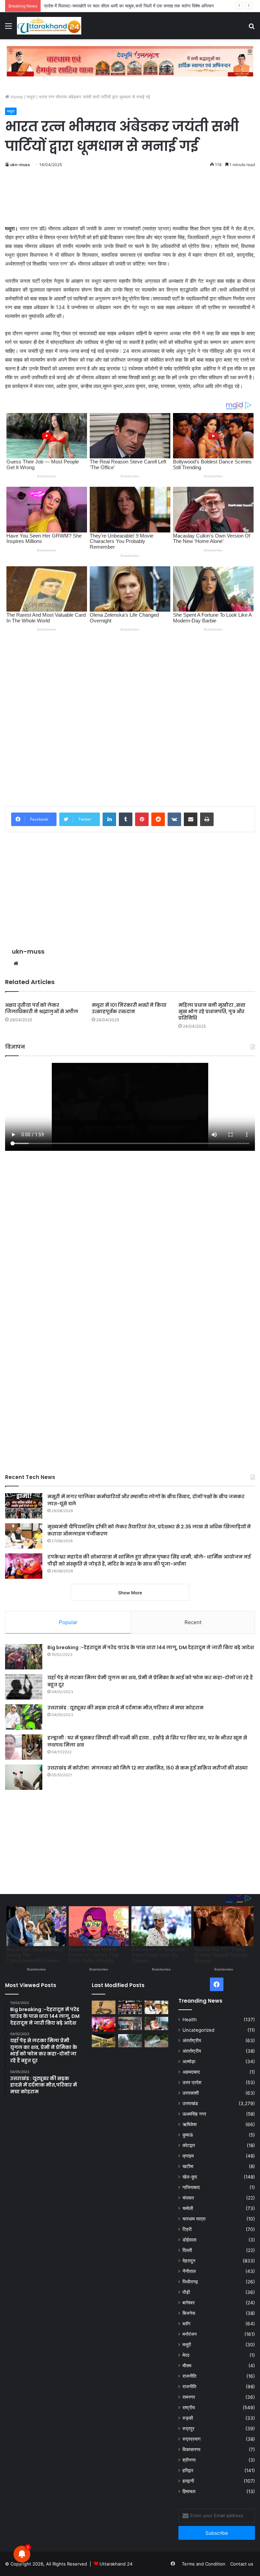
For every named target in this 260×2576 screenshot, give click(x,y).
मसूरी (187, 2345)
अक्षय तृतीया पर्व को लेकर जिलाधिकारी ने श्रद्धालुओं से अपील (42, 1008)
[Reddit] (158, 819)
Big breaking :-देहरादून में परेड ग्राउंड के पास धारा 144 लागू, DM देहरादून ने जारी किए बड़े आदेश (151, 1647)
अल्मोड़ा (189, 2061)
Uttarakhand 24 (116, 2564)
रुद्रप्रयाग (191, 2439)
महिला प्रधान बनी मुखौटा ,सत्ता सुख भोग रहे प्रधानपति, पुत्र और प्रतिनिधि (212, 1011)
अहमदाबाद (191, 2072)
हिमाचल (189, 2491)
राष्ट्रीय (189, 2408)
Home (16, 97)
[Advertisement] (130, 200)
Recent (193, 1622)
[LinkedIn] (109, 819)
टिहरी (187, 2229)
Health (190, 2020)
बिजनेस (189, 2313)
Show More (130, 1593)
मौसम (187, 2366)
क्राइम (188, 2156)
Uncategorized (198, 2030)
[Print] (207, 819)
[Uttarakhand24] (49, 26)
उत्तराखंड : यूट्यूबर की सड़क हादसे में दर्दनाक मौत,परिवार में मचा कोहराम (125, 1708)
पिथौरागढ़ (190, 2282)
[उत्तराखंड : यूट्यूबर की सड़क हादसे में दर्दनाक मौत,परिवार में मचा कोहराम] (24, 1717)
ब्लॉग (186, 2324)
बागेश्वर (189, 2303)
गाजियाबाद (191, 2187)
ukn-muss (20, 165)
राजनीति (189, 2376)
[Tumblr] (126, 819)
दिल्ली (187, 2250)
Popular (68, 1622)
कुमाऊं (188, 2135)
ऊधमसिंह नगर (194, 2114)
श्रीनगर (189, 2460)
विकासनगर (191, 2449)
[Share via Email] (191, 819)
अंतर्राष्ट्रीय (192, 2041)
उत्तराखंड (190, 2103)
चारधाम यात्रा (194, 2219)
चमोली (188, 2208)
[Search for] (252, 28)
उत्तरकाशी (191, 2093)
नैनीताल (189, 2271)
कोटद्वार (189, 2145)
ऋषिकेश (190, 2124)
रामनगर (189, 2397)
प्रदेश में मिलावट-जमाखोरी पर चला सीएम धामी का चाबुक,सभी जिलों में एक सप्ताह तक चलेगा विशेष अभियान (129, 6)
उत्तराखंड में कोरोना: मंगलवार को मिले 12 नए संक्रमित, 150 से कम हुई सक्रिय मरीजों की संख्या (148, 1768)
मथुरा (31, 97)
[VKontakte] (174, 819)
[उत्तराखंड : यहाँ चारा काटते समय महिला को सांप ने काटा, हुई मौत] (104, 2007)
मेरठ (186, 2355)
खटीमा (188, 2166)
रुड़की (188, 2418)
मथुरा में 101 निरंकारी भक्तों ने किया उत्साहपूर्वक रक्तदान (129, 1008)
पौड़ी (186, 2292)
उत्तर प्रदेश (192, 2082)
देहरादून (189, 2261)
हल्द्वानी (188, 2481)
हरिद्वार (188, 2470)
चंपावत (188, 2198)
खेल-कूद (190, 2177)
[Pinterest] (142, 819)
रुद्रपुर (188, 2429)
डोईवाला (189, 2240)
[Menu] (8, 28)
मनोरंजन (190, 2334)
